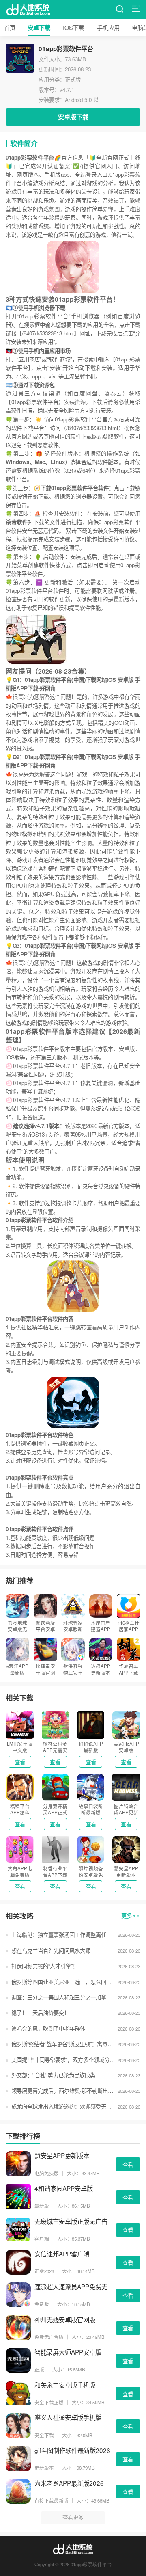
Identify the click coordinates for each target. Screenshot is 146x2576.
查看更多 (73, 2517)
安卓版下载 (73, 117)
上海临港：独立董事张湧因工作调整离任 (59, 1935)
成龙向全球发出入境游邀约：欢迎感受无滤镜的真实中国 (63, 2106)
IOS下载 (74, 27)
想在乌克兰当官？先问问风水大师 (51, 1950)
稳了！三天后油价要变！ (40, 2013)
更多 (127, 1916)
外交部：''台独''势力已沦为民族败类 (53, 2075)
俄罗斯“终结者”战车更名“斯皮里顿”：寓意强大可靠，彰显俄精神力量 (63, 2044)
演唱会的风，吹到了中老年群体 (48, 2028)
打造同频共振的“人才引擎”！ (44, 1966)
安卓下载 (39, 28)
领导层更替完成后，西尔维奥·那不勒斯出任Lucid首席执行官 (63, 2091)
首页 (10, 27)
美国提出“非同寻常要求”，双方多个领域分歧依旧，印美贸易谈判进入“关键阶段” (63, 2060)
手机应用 (108, 27)
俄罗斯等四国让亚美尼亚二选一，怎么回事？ (63, 1982)
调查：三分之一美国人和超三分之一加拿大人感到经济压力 (63, 1997)
